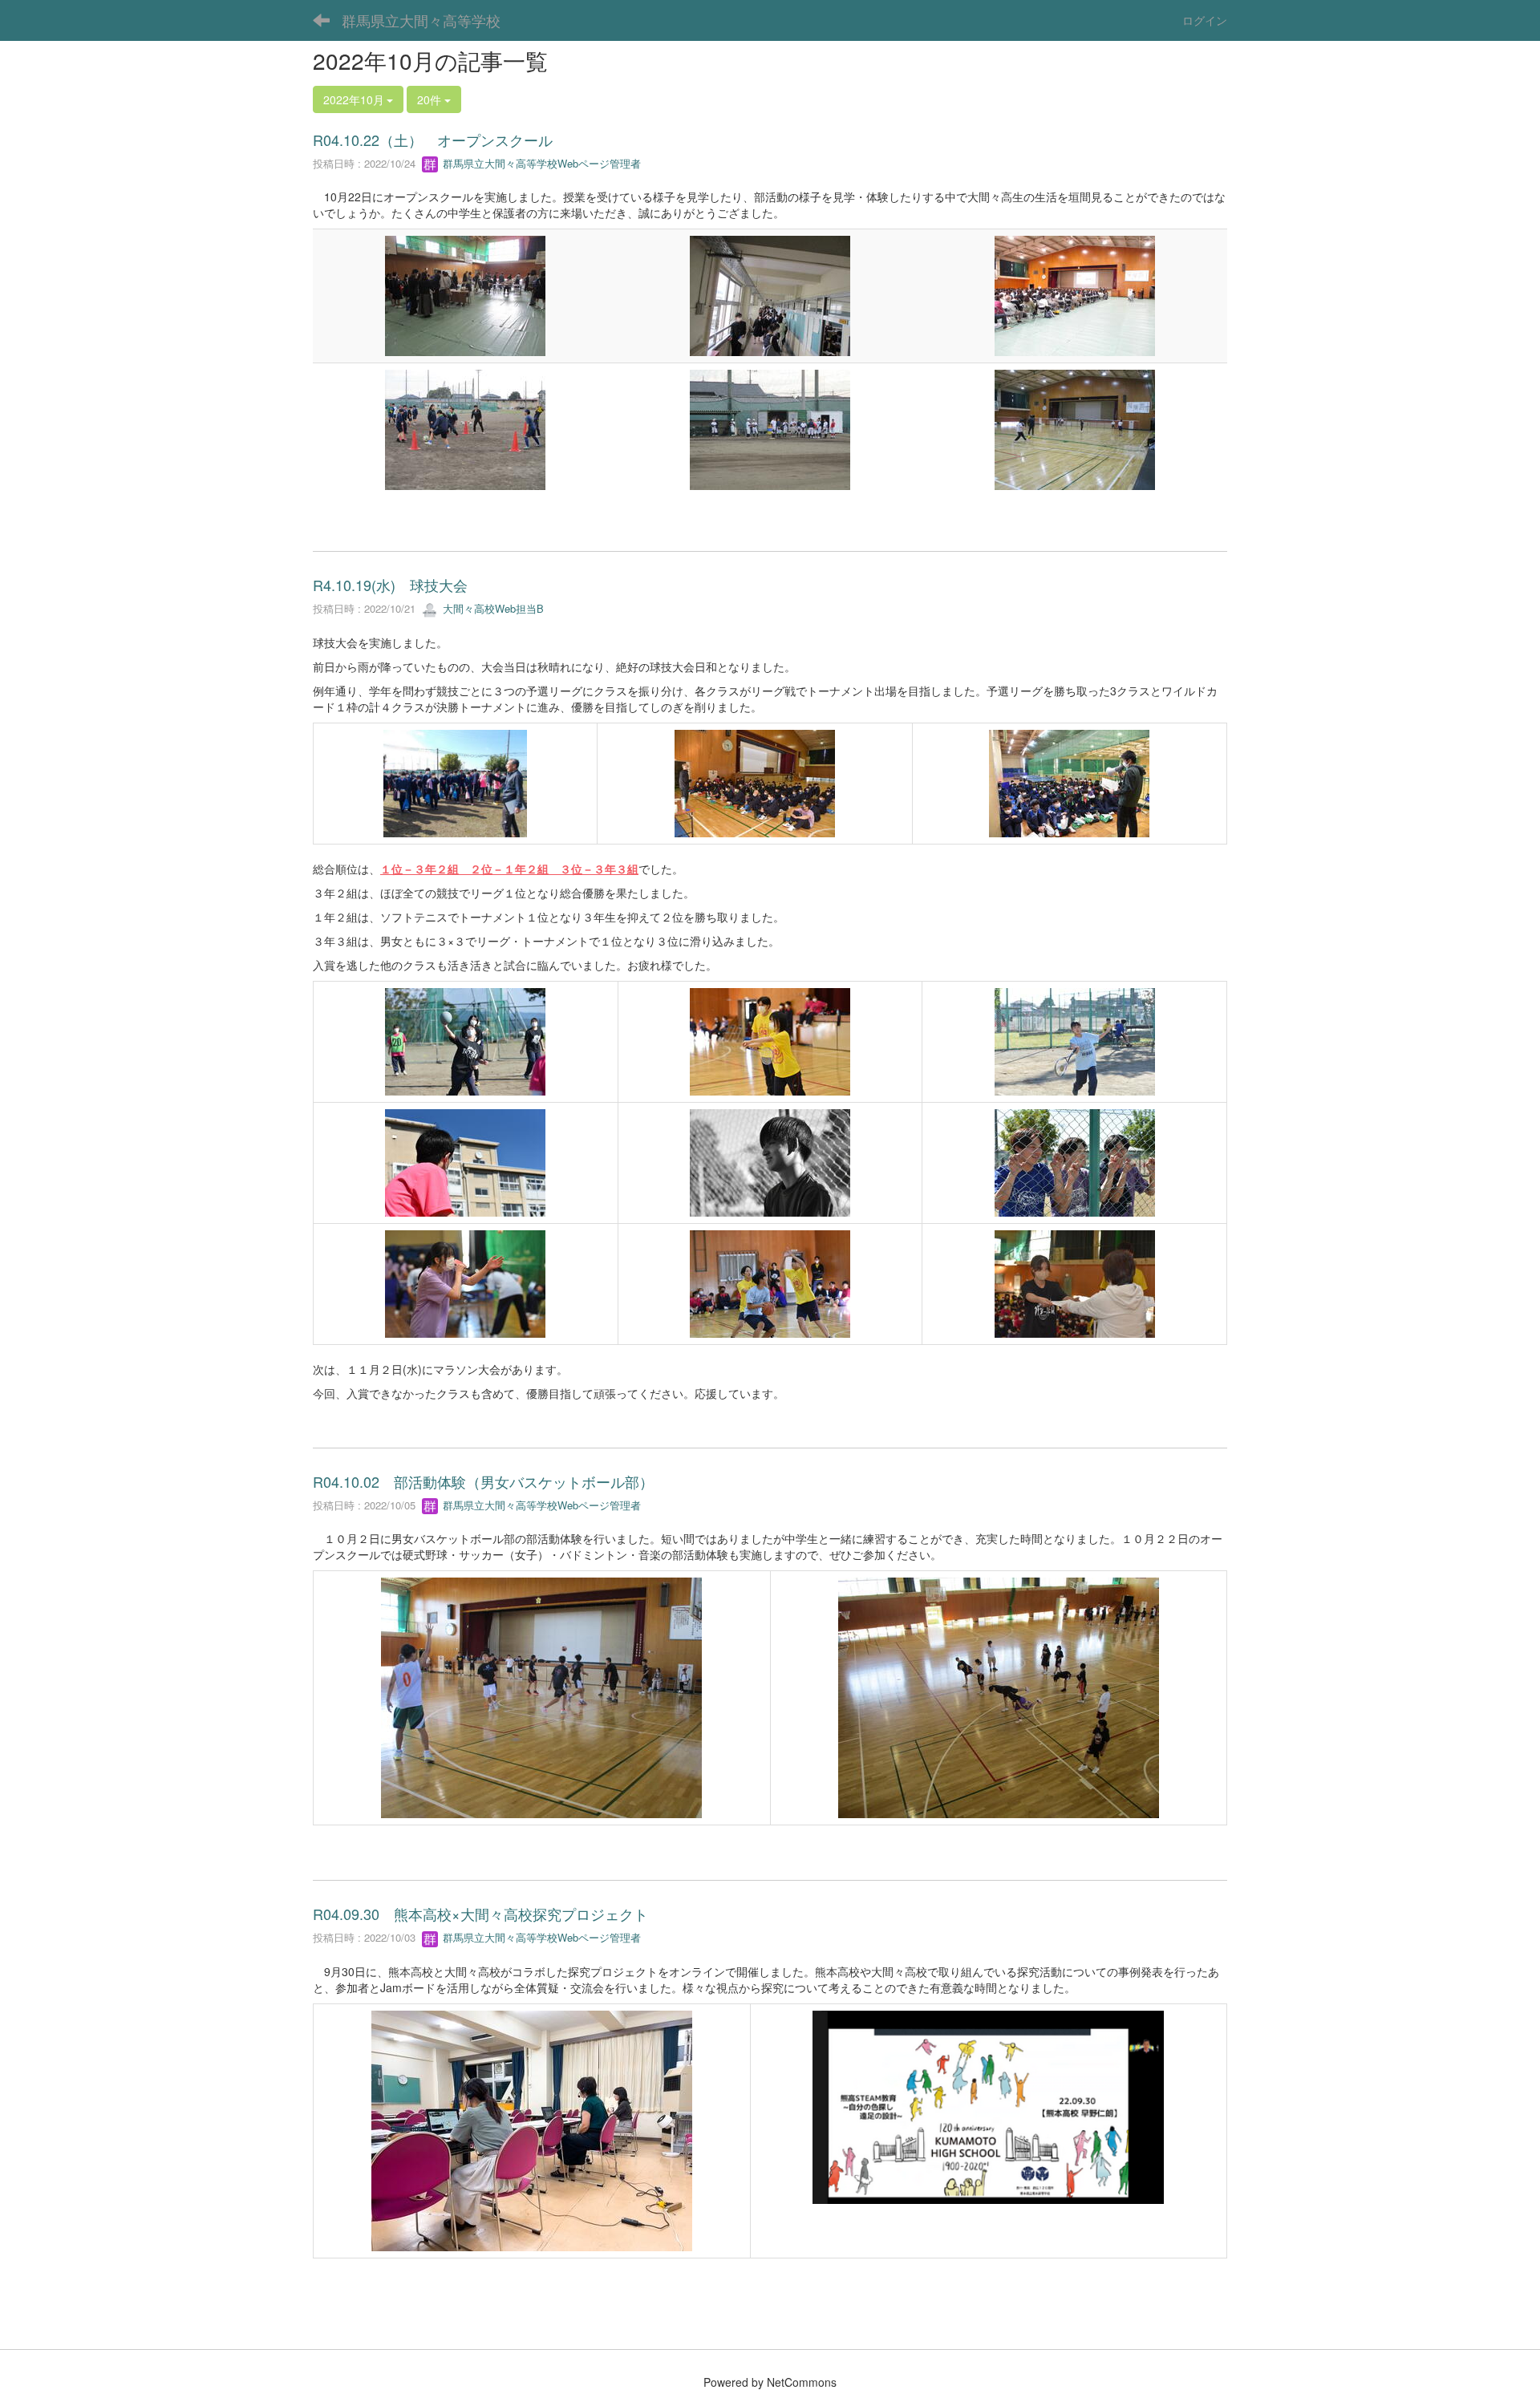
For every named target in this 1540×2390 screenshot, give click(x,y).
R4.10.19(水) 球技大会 (390, 585)
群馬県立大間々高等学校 (421, 20)
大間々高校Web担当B (492, 608)
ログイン (1205, 20)
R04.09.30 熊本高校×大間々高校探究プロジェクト (480, 1914)
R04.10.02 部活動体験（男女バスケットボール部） (483, 1481)
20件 (431, 99)
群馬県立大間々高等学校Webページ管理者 (540, 163)
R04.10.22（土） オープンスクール (433, 140)
